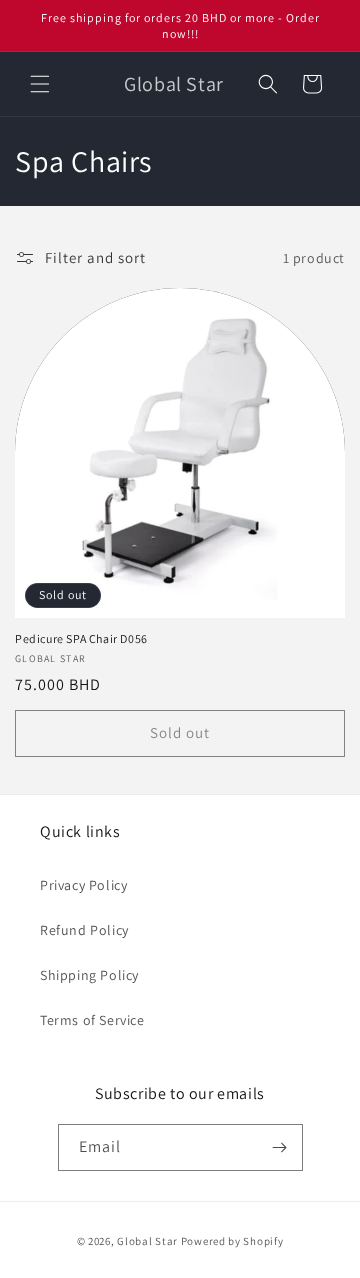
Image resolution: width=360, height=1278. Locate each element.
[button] (40, 84)
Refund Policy (84, 930)
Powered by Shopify (232, 1241)
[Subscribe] (280, 1147)
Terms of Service (92, 1020)
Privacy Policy (83, 885)
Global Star (147, 1241)
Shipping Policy (89, 975)
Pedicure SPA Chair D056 (81, 638)
